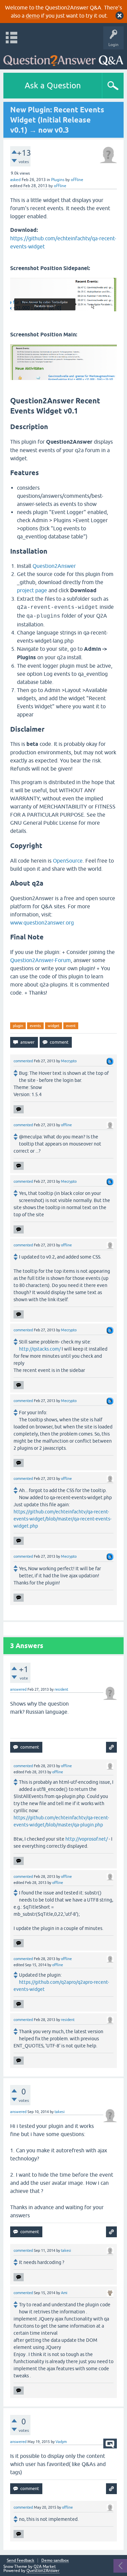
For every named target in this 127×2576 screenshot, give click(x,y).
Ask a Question (53, 85)
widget (54, 1026)
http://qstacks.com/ (40, 1349)
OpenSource (68, 861)
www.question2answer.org (42, 923)
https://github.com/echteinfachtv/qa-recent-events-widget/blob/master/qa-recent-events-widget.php (62, 1519)
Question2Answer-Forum (40, 960)
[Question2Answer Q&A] (63, 58)
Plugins (58, 180)
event (71, 1026)
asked (15, 180)
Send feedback (20, 2561)
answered (18, 1689)
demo (33, 16)
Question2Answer (54, 566)
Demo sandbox (55, 2561)
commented (23, 1061)
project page (32, 590)
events (35, 1026)
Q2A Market (45, 2567)
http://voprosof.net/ (87, 1839)
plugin (18, 1026)
